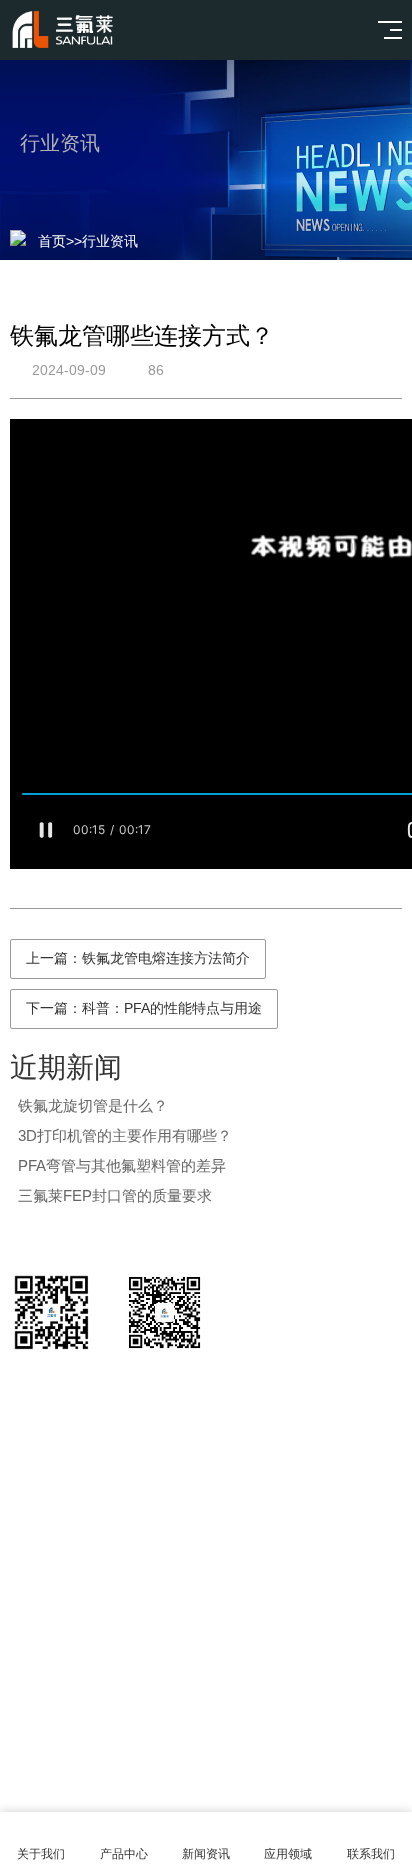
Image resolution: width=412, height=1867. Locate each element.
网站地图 (206, 1789)
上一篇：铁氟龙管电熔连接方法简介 (138, 958)
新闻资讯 (206, 1854)
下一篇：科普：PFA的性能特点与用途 (144, 1008)
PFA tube (310, 1628)
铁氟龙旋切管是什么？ (93, 1105)
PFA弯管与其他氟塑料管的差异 (122, 1165)
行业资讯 (110, 241)
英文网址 (166, 1628)
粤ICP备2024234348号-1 (234, 1739)
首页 (52, 241)
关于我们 (41, 1854)
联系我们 (371, 1854)
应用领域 (288, 1854)
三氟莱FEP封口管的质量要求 (115, 1195)
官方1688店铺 (60, 1628)
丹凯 (238, 1628)
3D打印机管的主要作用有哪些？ (125, 1135)
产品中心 (124, 1854)
